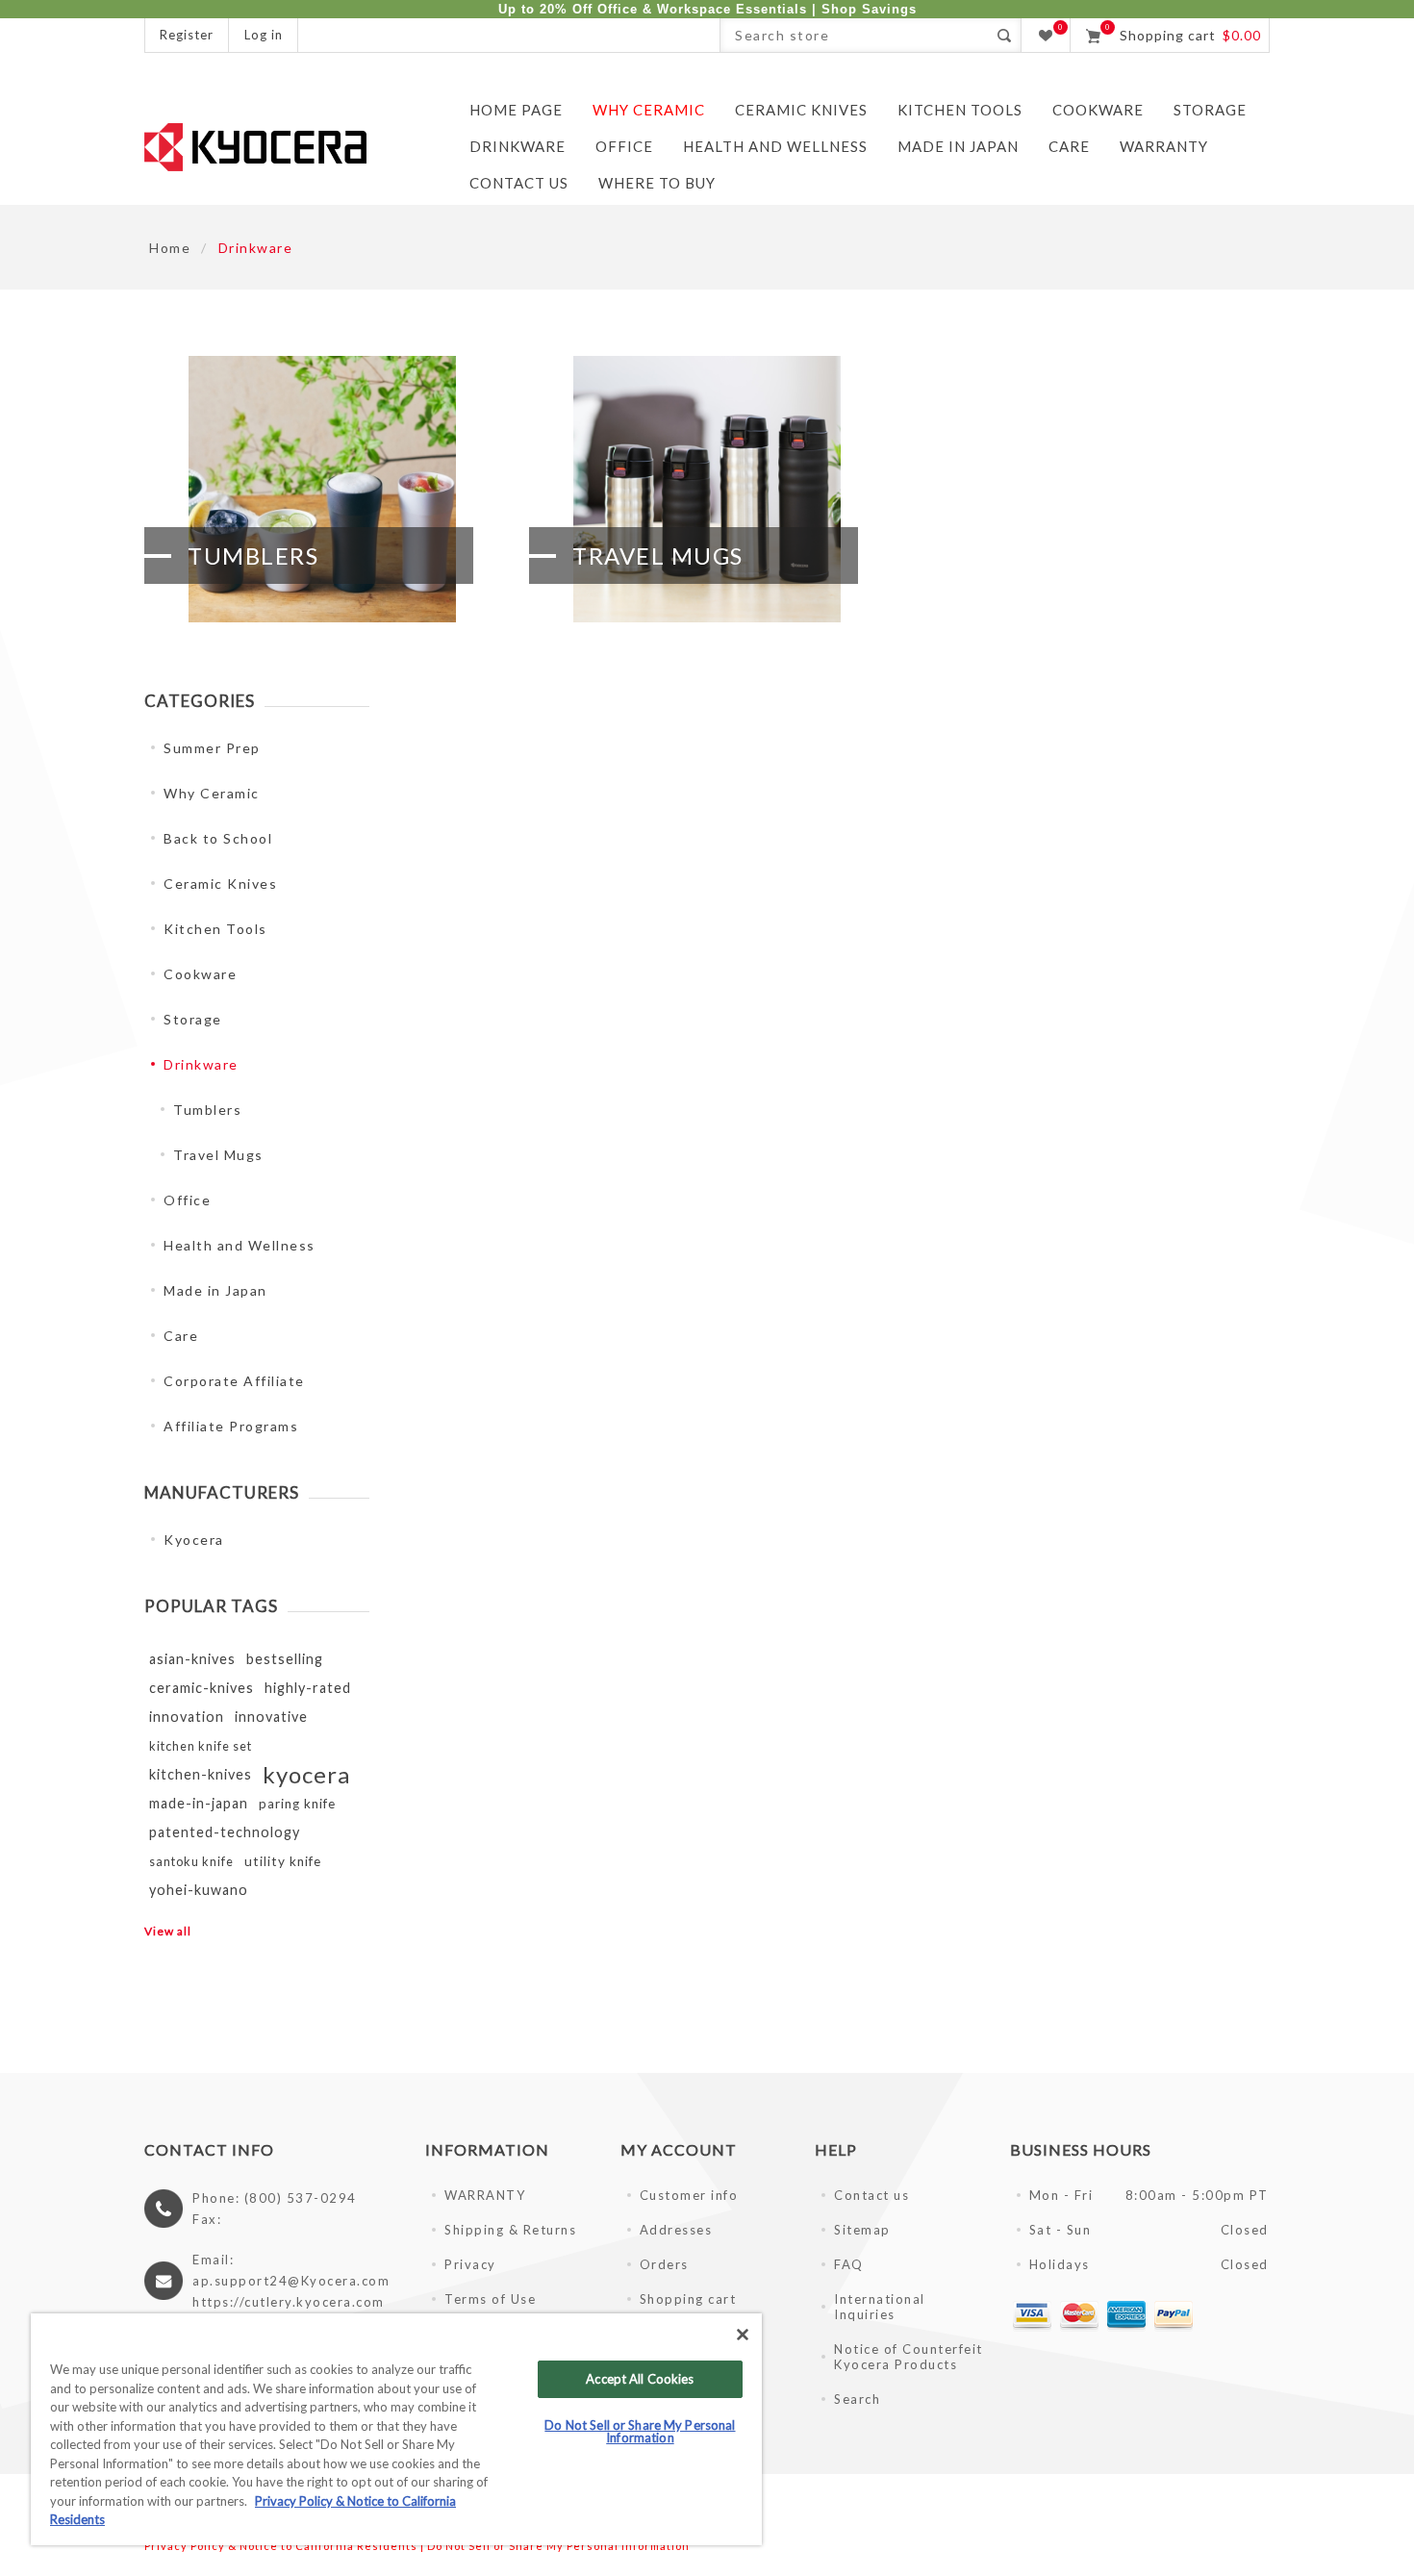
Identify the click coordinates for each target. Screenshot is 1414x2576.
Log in (264, 35)
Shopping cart (688, 2299)
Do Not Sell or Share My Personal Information (558, 2546)
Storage (193, 1019)
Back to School (218, 838)
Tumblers (253, 556)
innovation (187, 1717)
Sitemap (862, 2230)
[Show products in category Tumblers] (322, 489)
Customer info (689, 2195)
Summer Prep (212, 748)
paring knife (297, 1804)
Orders (664, 2264)
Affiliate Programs (231, 1426)
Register (187, 35)
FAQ (849, 2264)
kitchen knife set (201, 1746)
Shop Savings (869, 9)
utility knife (283, 1861)
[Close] (743, 2335)
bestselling (285, 1659)
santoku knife (191, 1861)
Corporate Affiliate (234, 1381)
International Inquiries (880, 2307)
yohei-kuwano (199, 1890)
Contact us (871, 2195)
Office (187, 1200)
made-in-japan (199, 1803)
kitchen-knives (201, 1774)
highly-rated (308, 1688)
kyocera (306, 1774)
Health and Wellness (240, 1245)
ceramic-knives (202, 1688)
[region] (396, 2429)
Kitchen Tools (215, 929)
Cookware (200, 974)
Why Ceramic (212, 793)
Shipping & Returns (510, 2230)
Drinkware (201, 1064)
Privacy (470, 2264)
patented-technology (225, 1832)
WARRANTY (485, 2195)
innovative (271, 1717)
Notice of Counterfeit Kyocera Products (909, 2357)
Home (170, 248)
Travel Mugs (658, 556)
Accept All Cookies (640, 2379)
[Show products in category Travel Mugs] (707, 489)
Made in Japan (215, 1290)
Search (1004, 35)
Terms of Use (490, 2299)
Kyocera (194, 1540)
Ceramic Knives (220, 884)
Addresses (676, 2230)
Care (181, 1336)
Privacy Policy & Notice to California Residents (281, 2546)
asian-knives (192, 1659)
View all (168, 1931)
